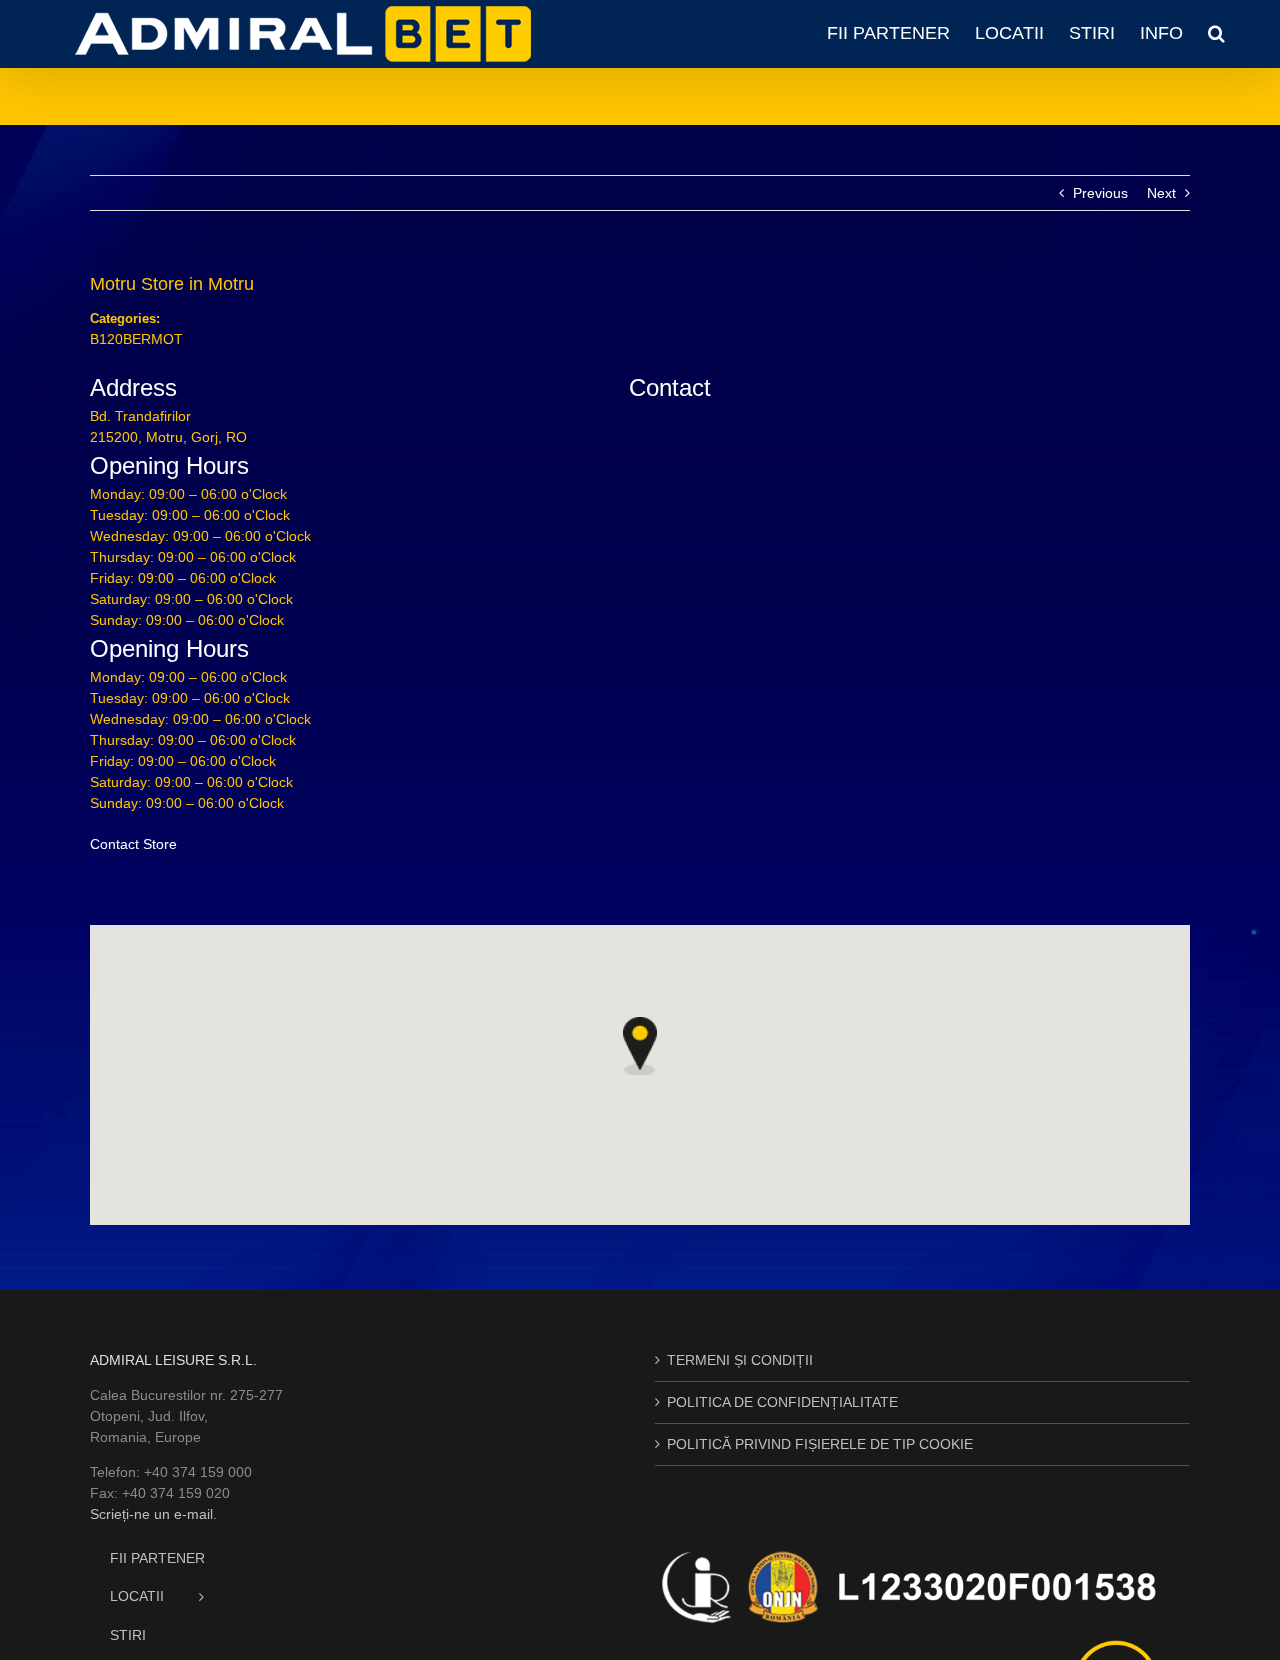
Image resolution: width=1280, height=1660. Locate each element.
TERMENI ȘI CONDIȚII (740, 1360)
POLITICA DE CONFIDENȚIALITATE (782, 1402)
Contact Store (133, 844)
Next (1161, 193)
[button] (1216, 33)
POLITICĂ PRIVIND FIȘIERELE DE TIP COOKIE (820, 1444)
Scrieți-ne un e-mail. (153, 1514)
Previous (1100, 193)
